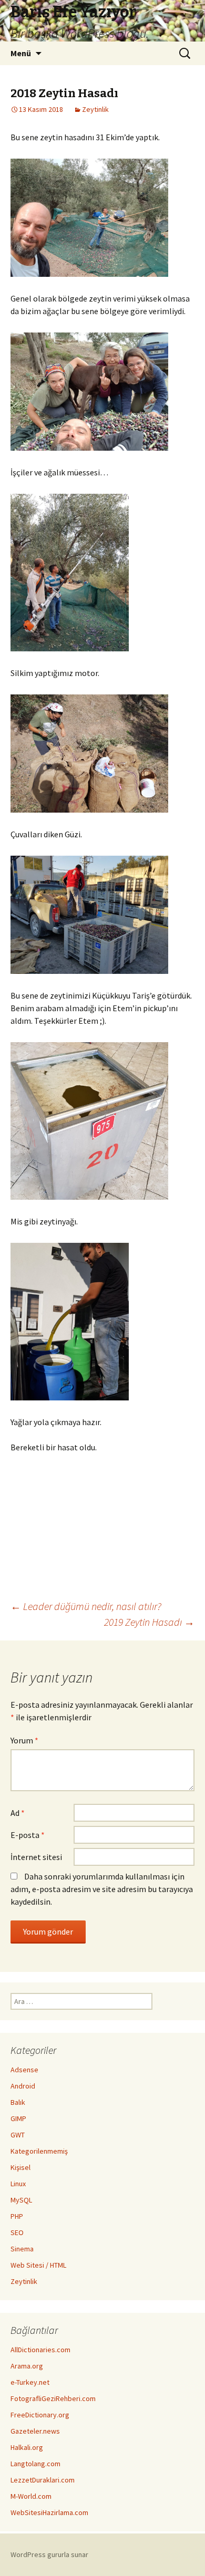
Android (23, 2086)
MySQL (21, 2200)
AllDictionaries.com (40, 2350)
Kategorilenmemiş (39, 2151)
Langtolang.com (35, 2464)
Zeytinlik (95, 109)
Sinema (22, 2249)
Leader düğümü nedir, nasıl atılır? (86, 1606)
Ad (18, 1813)
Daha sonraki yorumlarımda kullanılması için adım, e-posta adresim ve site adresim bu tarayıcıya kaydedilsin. (102, 1889)
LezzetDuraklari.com (43, 2480)
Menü (21, 53)
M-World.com (31, 2496)
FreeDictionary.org (40, 2415)
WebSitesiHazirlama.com (49, 2512)
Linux (18, 2184)
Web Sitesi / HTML (38, 2265)
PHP (17, 2216)
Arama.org (27, 2366)
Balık (18, 2102)
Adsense (24, 2070)
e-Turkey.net (30, 2382)
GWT (18, 2135)
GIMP (18, 2118)
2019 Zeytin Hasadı (149, 1622)
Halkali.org (27, 2447)
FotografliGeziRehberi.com (53, 2398)
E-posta (28, 1835)
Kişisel (20, 2167)
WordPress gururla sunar (49, 2554)
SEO (17, 2232)
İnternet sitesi (36, 1857)
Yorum (24, 1740)
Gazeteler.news (35, 2431)
